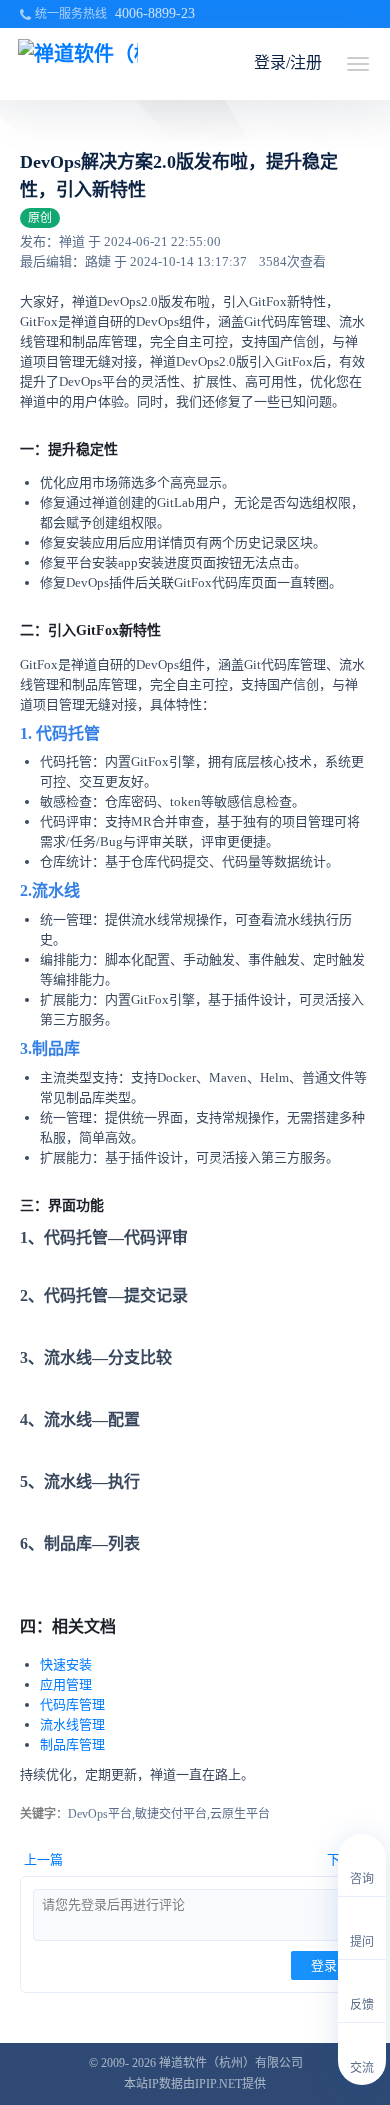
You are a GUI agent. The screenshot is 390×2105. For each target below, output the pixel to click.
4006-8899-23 (155, 13)
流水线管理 (72, 1724)
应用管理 (66, 1684)
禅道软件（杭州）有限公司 (231, 2063)
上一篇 (43, 1859)
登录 (324, 1965)
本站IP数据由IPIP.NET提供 (195, 2084)
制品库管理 (72, 1744)
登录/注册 (288, 62)
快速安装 (66, 1664)
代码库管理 (72, 1704)
